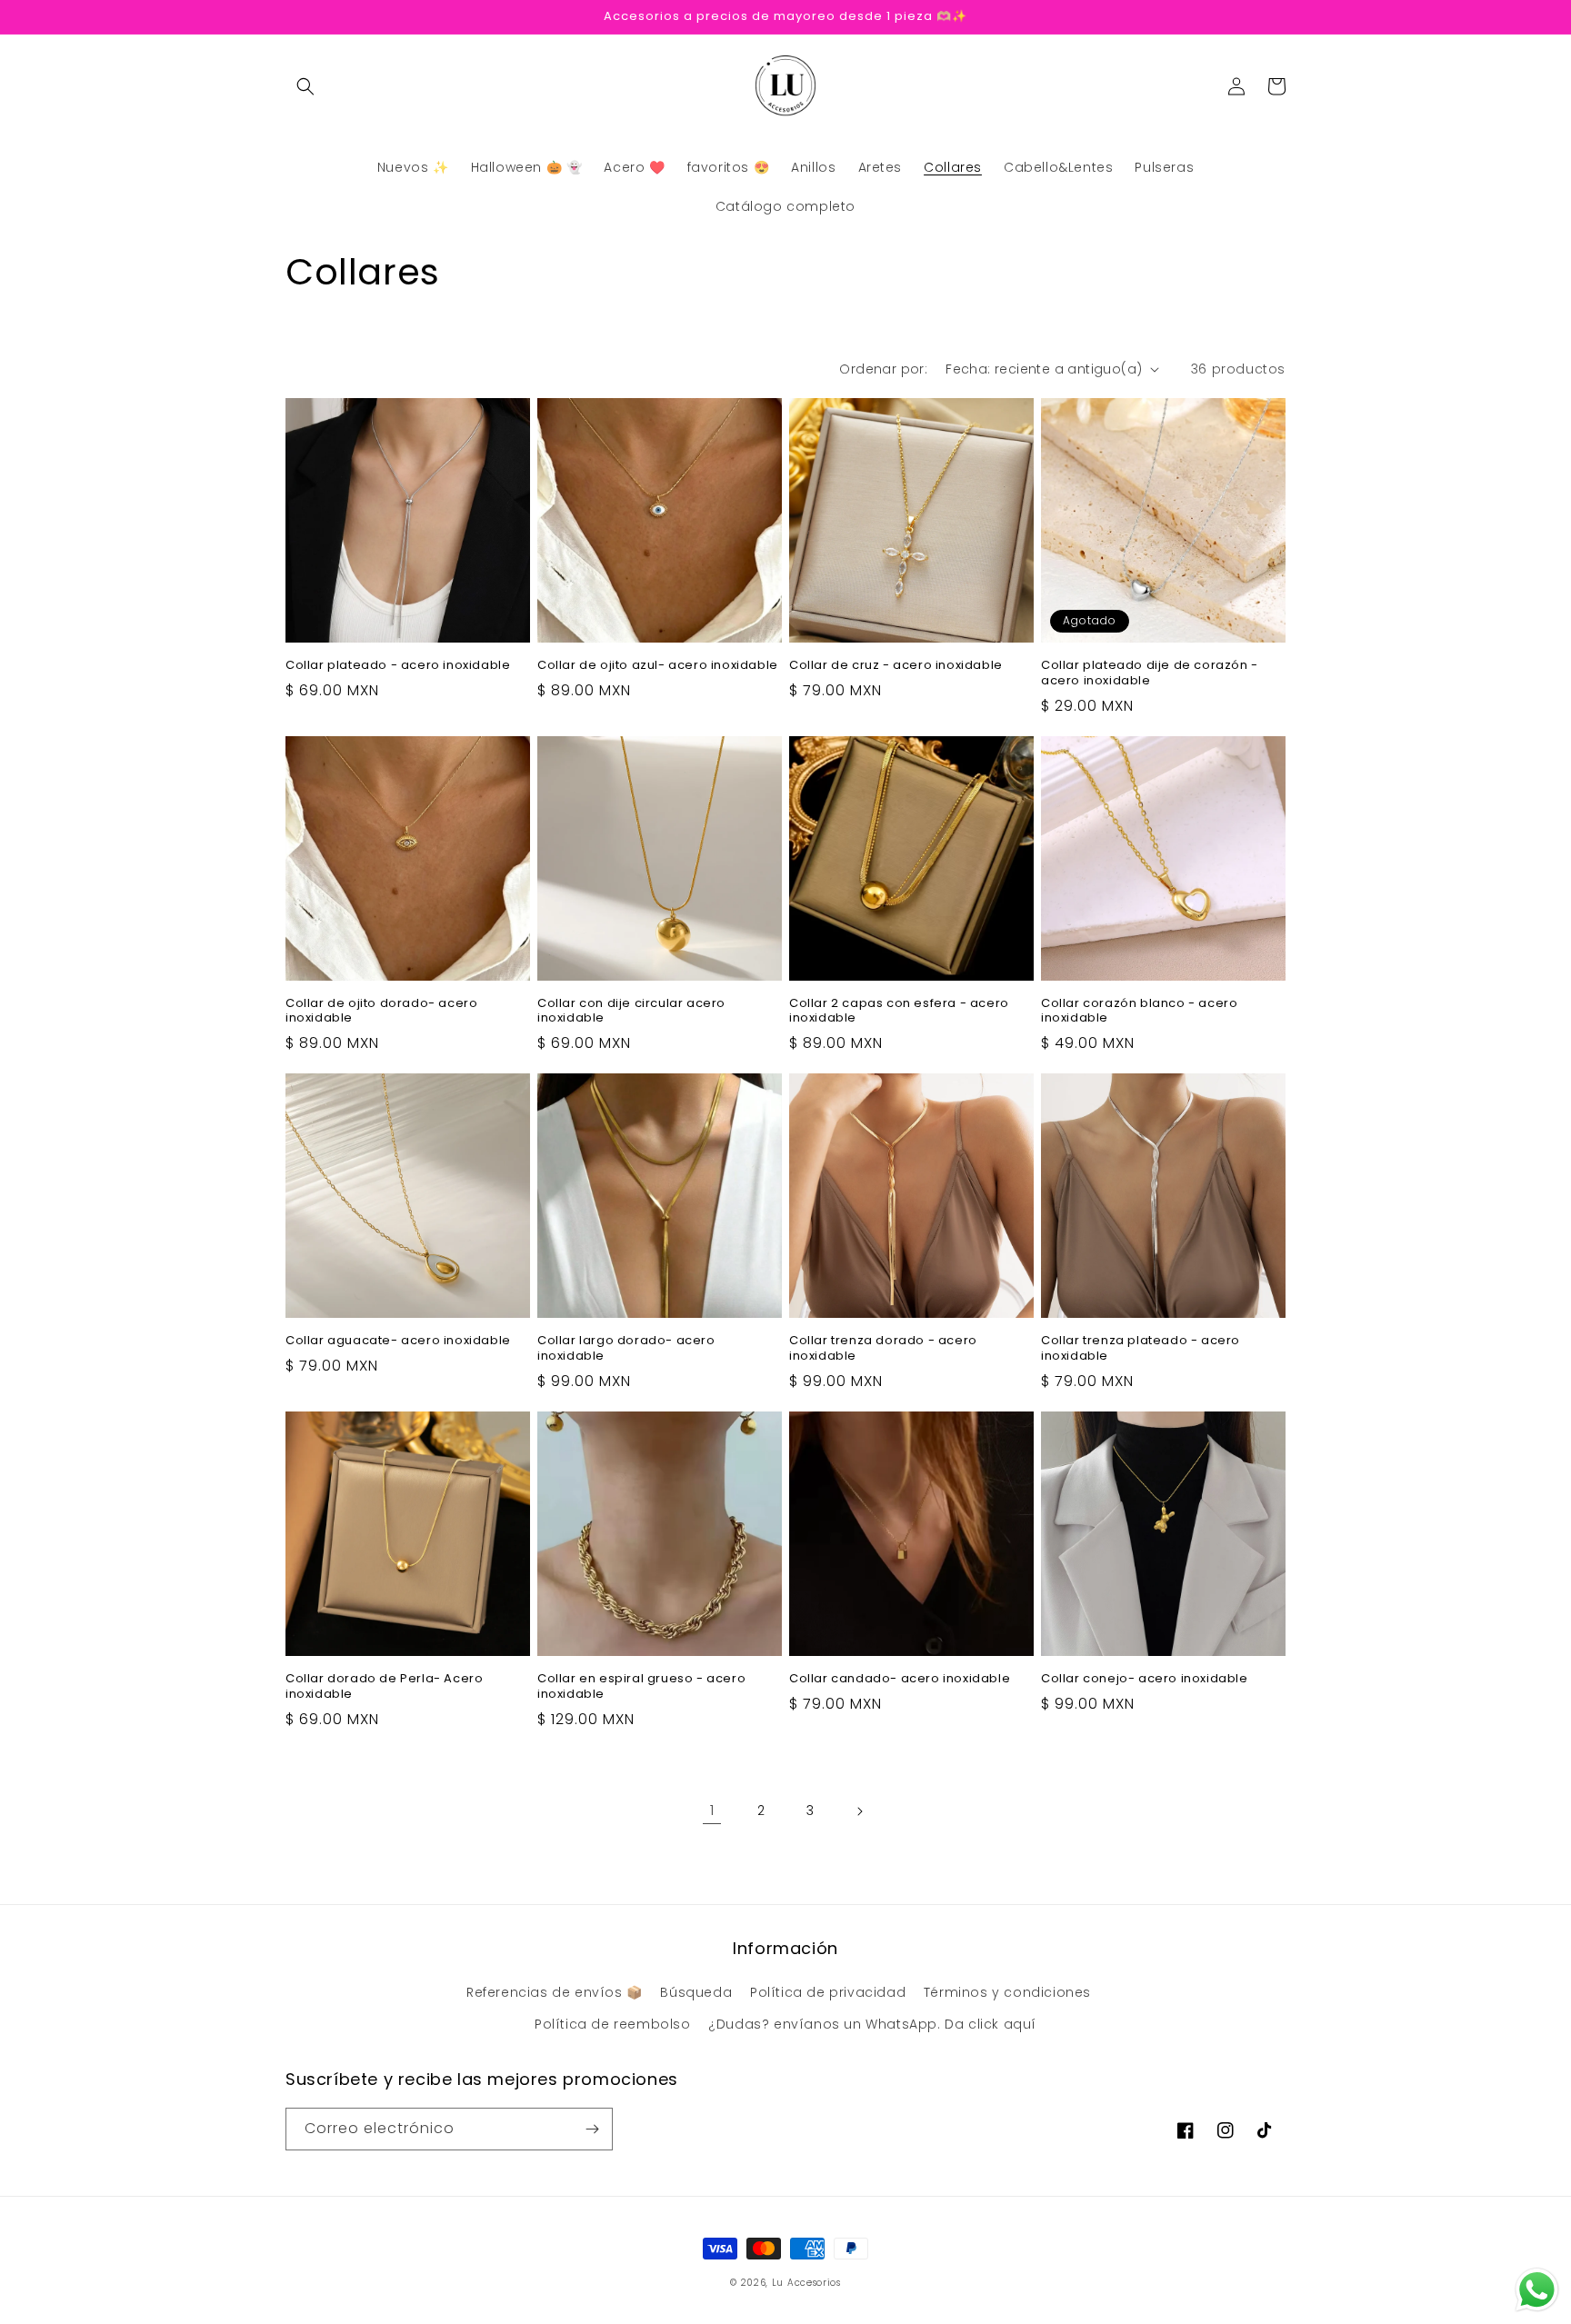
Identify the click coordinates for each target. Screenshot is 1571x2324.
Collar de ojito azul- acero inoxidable (658, 666)
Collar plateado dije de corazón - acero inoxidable (1150, 673)
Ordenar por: (883, 369)
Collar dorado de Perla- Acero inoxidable (384, 1687)
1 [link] (712, 1810)
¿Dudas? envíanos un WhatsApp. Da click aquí (872, 2024)
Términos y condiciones (1007, 1992)
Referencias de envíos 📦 (555, 1992)
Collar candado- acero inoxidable (900, 1679)
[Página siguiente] (859, 1811)
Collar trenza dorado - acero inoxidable (883, 1349)
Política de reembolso (613, 2024)
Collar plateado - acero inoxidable (398, 666)
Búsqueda (696, 1992)
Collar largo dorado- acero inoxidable (626, 1349)
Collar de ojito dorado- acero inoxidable (381, 1012)
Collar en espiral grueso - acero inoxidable (641, 1687)
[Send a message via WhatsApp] (1537, 2290)
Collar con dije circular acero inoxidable (631, 1012)
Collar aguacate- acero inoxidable (398, 1341)
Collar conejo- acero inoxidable (1145, 1679)
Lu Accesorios (806, 2283)
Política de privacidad (828, 1992)
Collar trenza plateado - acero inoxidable (1141, 1349)
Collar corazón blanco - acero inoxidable (1139, 1012)
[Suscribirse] (592, 2129)
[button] (305, 86)
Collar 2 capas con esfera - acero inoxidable (899, 1012)
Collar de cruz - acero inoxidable (896, 666)
